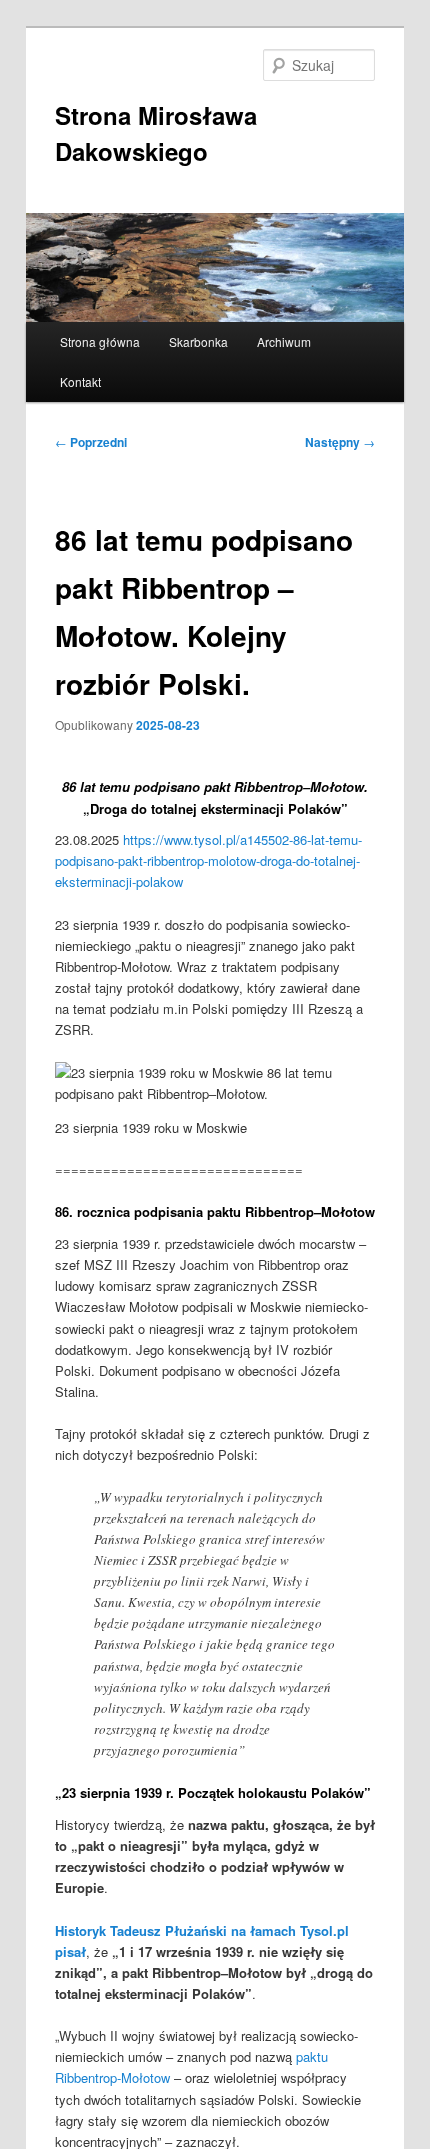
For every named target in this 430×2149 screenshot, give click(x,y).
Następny (340, 442)
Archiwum (284, 341)
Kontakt (80, 381)
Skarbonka (198, 341)
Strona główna (100, 341)
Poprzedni (91, 442)
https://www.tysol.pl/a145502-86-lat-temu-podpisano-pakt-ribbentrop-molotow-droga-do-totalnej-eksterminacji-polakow (208, 860)
